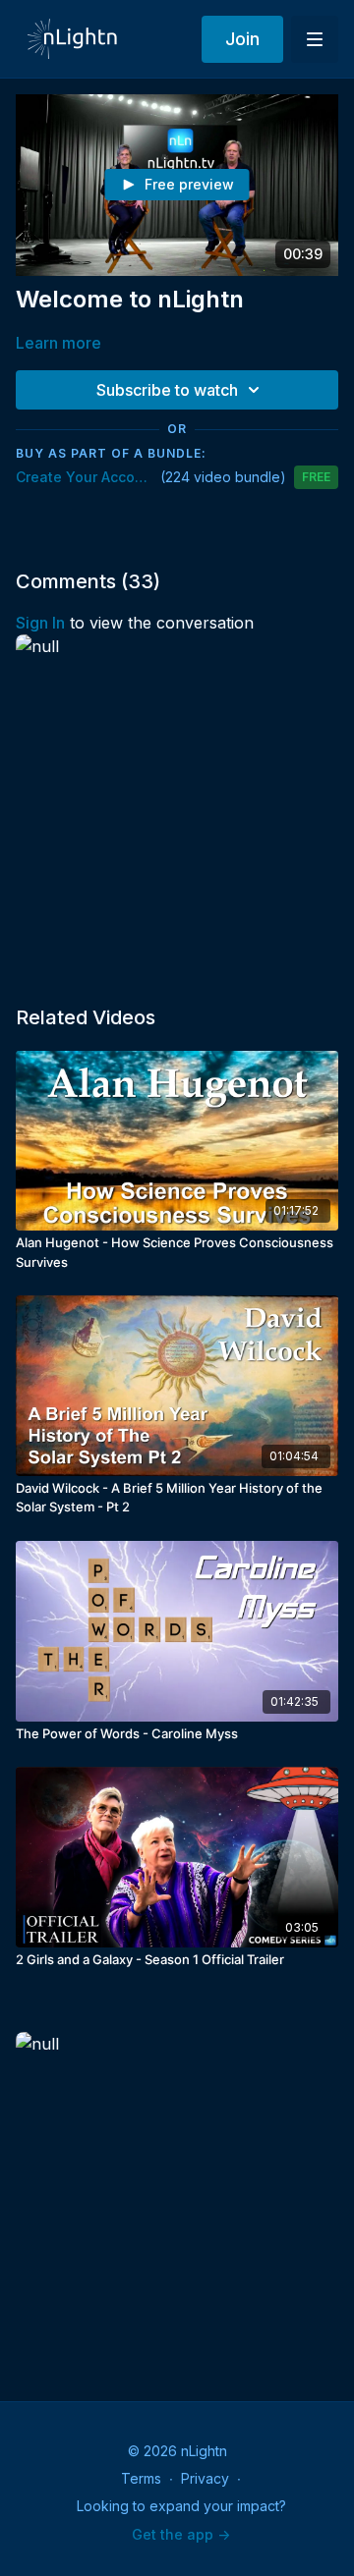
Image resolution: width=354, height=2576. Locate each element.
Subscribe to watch (167, 390)
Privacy (205, 2478)
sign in (40, 623)
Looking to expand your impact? (181, 2506)
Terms (141, 2478)
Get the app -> (181, 2534)
